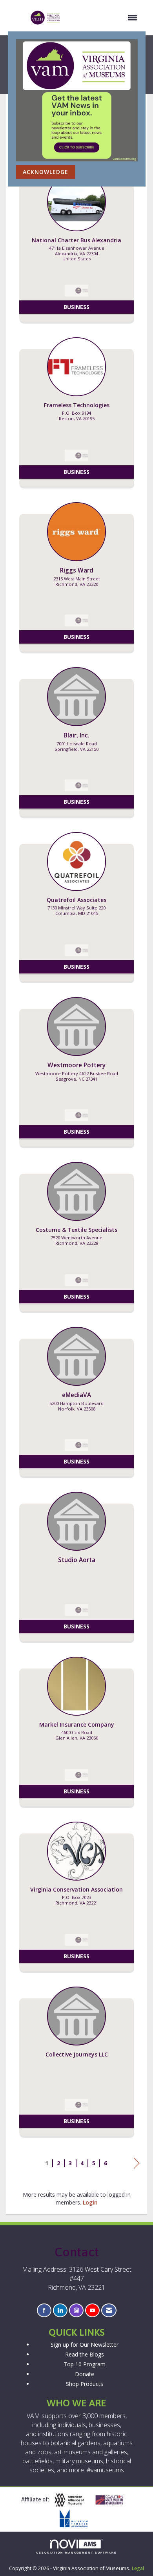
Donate (85, 2374)
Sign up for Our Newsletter (85, 2345)
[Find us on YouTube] (92, 2310)
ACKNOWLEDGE (46, 172)
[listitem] (76, 251)
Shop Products (85, 2384)
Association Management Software (76, 2553)
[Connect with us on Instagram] (76, 2310)
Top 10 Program (85, 2364)
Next (137, 2171)
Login (90, 2202)
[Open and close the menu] (103, 18)
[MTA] (76, 2518)
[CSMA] (113, 2500)
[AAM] (72, 2500)
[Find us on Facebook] (44, 2310)
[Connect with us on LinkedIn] (60, 2310)
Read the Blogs (85, 2354)
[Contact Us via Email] (109, 2310)
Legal (138, 2568)
